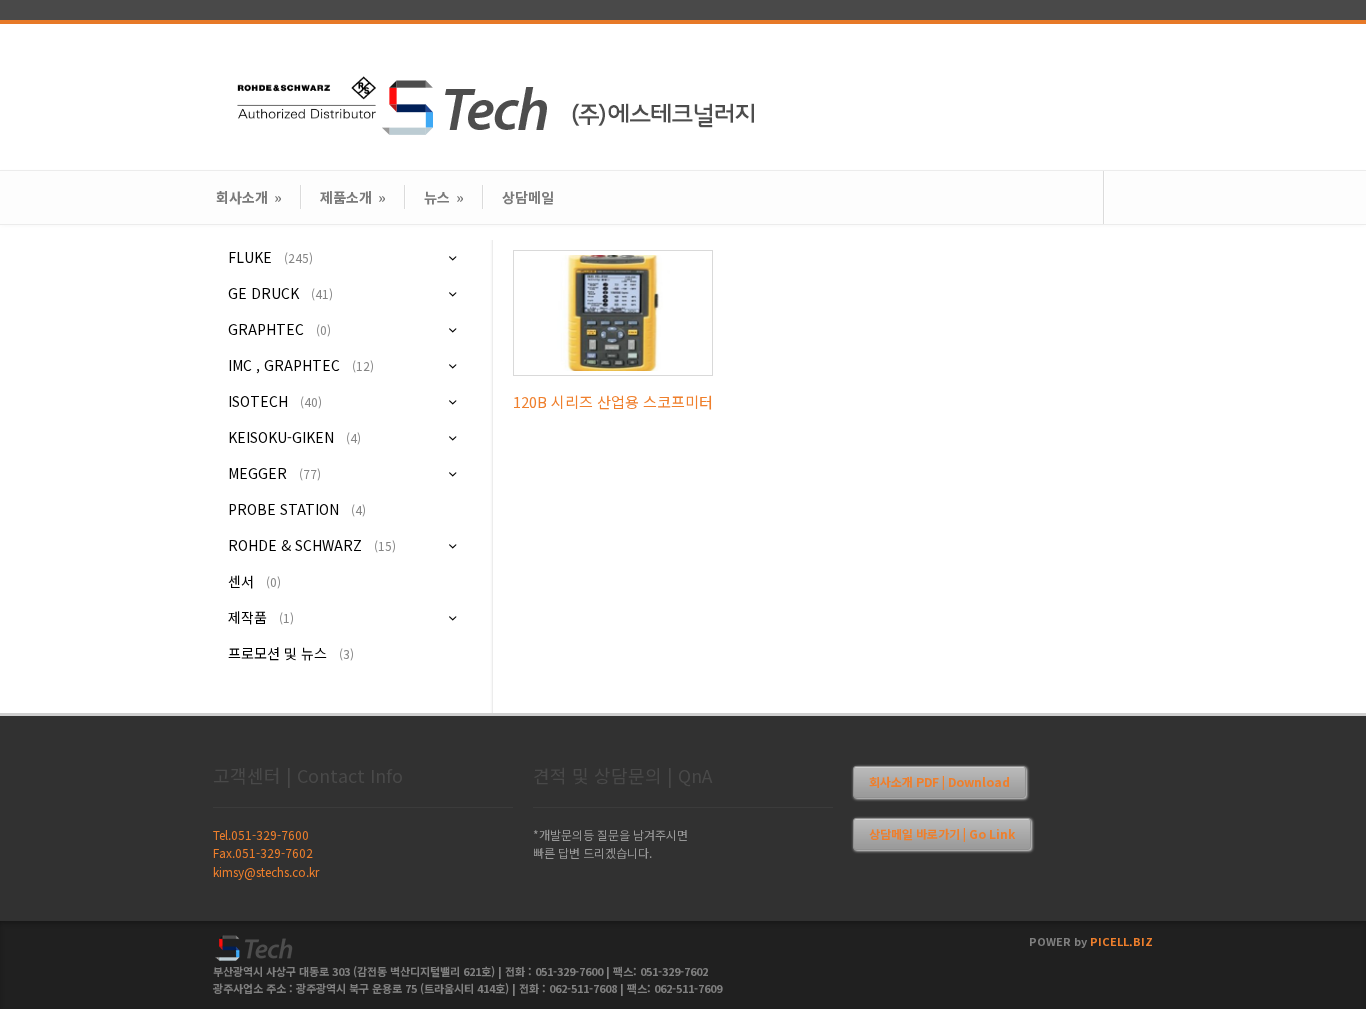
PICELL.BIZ (1121, 941)
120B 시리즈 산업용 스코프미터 (613, 401)
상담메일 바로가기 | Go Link (942, 833)
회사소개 (249, 197)
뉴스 (444, 197)
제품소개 (353, 197)
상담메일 (528, 197)
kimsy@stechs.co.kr (266, 871)
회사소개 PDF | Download (939, 781)
